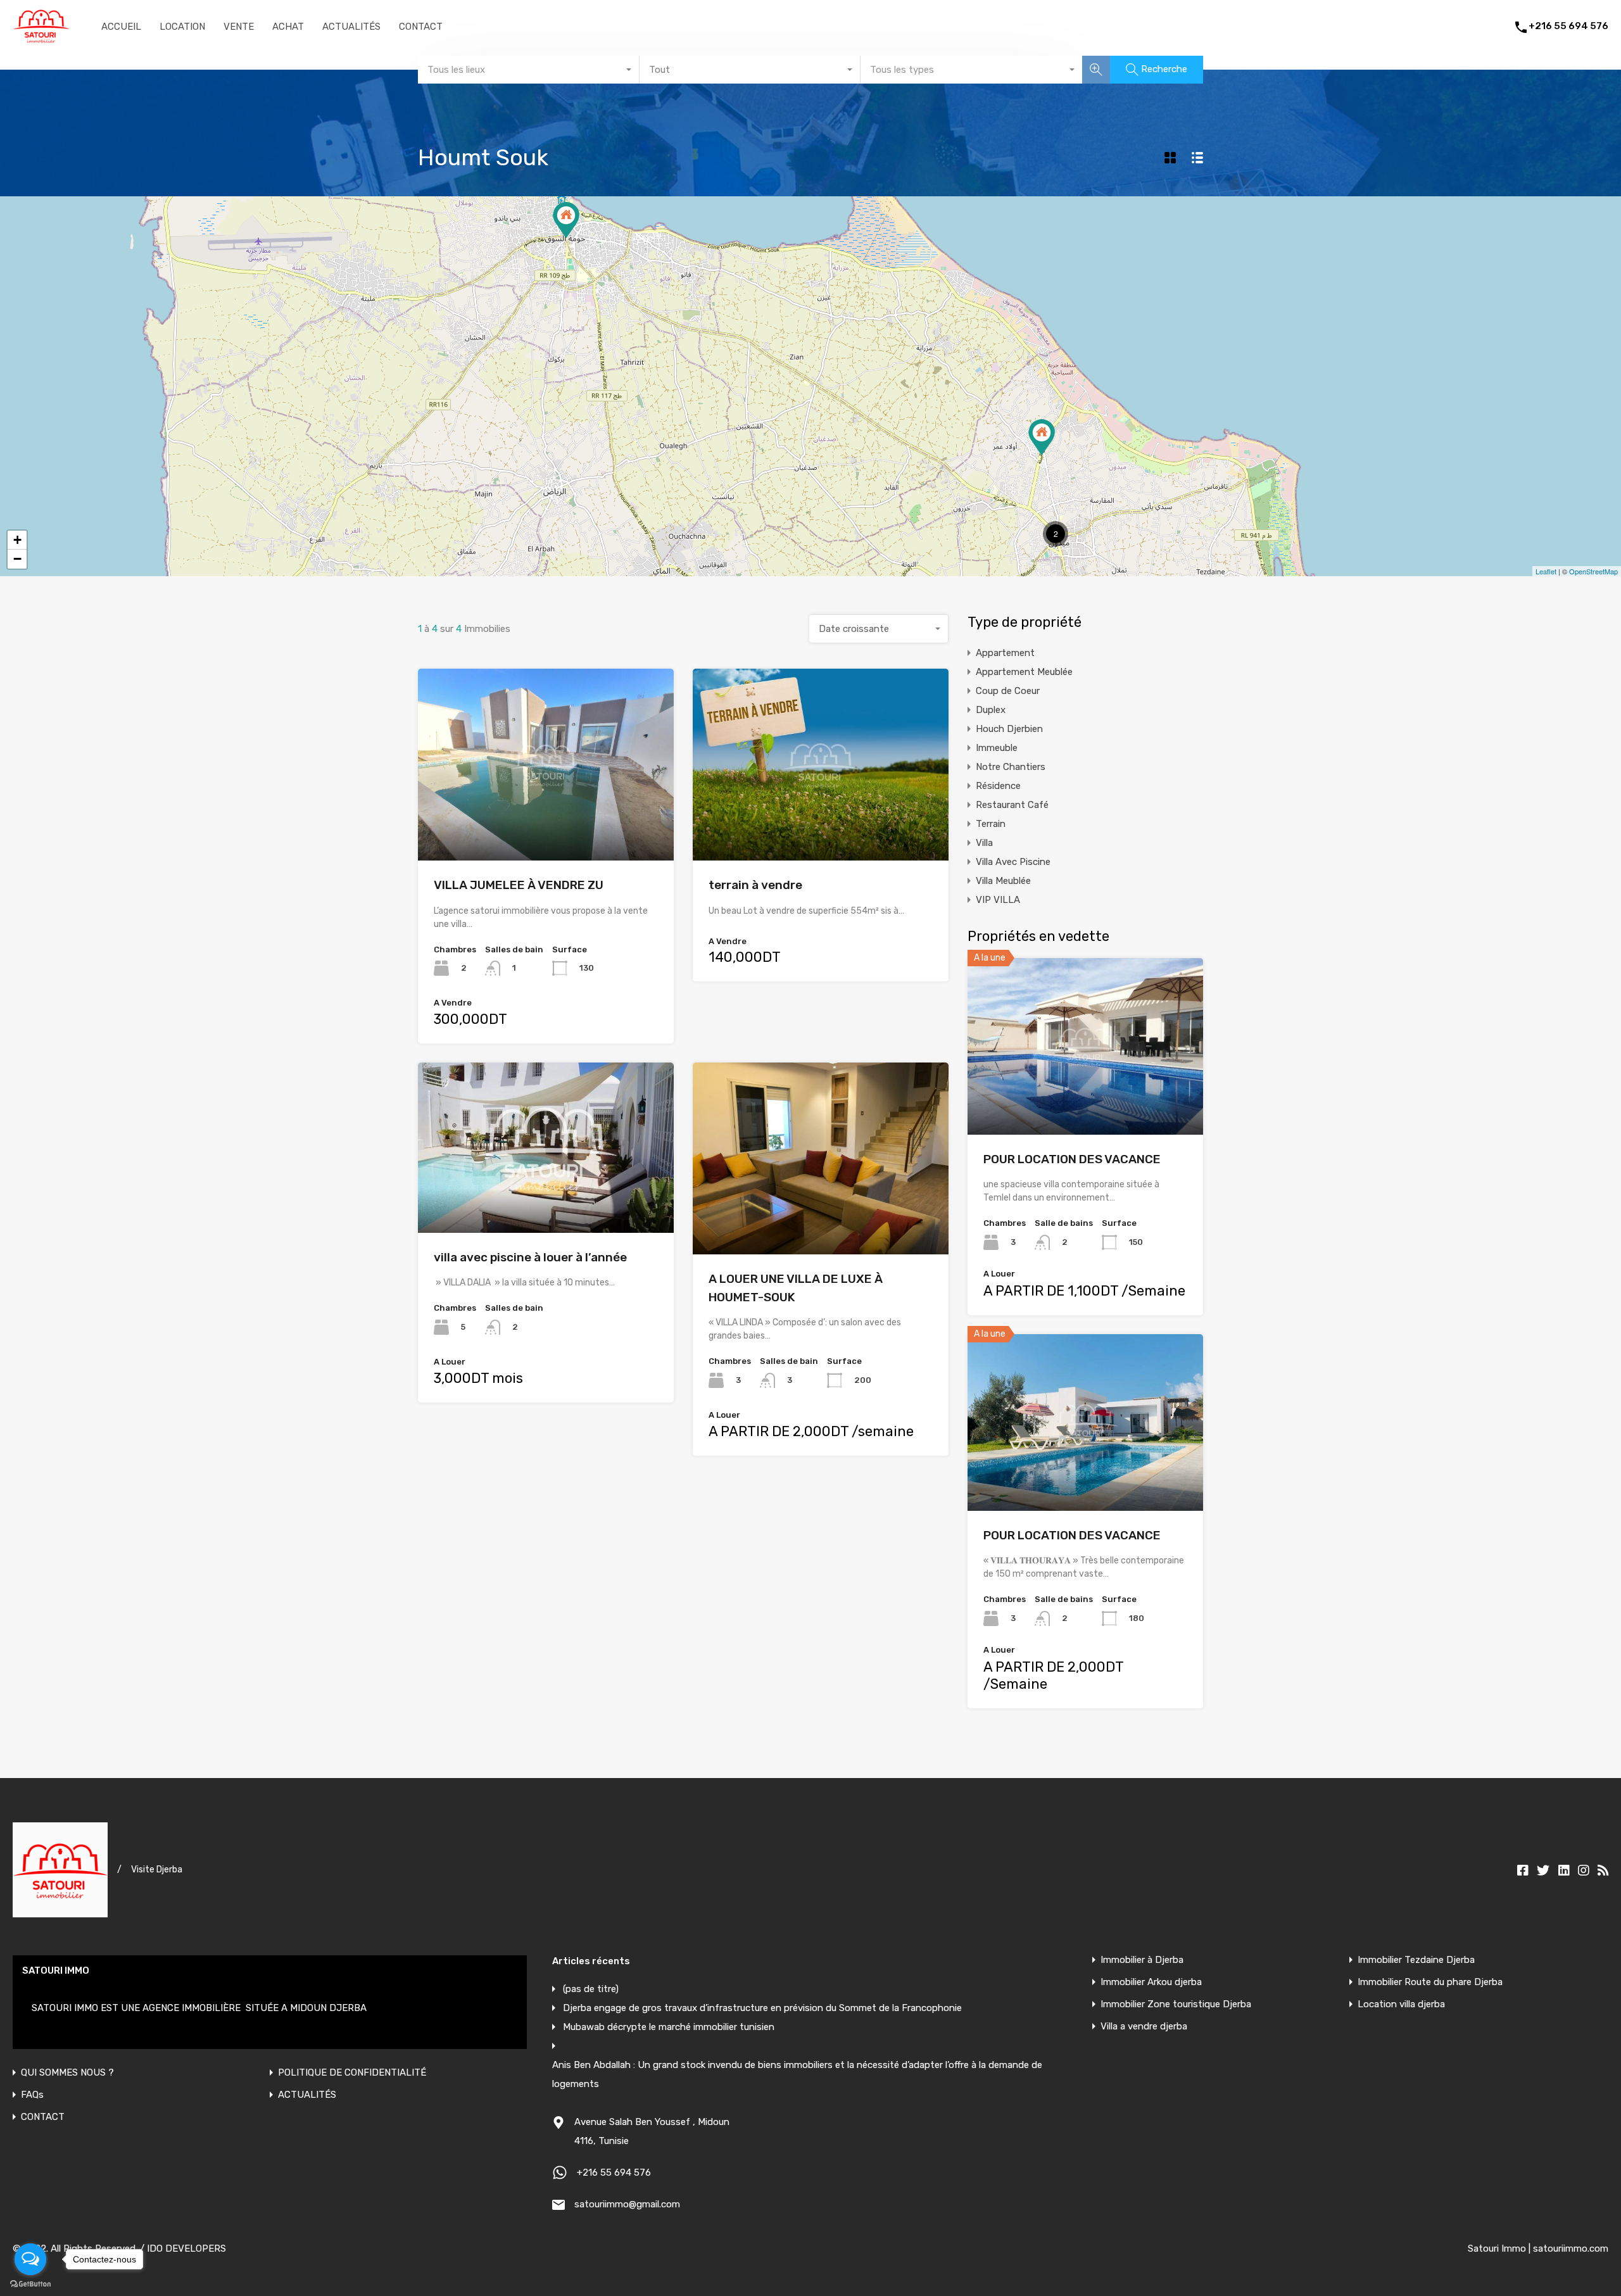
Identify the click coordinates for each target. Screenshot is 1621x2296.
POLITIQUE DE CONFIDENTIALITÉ (352, 2073)
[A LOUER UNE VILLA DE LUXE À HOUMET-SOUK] (566, 220)
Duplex (991, 710)
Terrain (991, 824)
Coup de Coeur (1008, 691)
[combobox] (529, 70)
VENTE (239, 27)
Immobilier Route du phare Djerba (1430, 1982)
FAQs (32, 2095)
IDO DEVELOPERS (186, 2249)
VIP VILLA (998, 900)
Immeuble (997, 748)
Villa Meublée (1003, 881)
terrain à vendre (755, 885)
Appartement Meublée (1024, 672)
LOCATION (182, 27)
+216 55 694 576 (1568, 26)
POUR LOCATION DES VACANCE (1072, 1159)
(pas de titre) (591, 1989)
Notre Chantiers (1011, 767)
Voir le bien (1085, 1099)
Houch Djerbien (1009, 729)
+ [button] (17, 540)
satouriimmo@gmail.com (627, 2204)
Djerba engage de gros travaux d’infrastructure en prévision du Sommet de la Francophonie (762, 2008)
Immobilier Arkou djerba (1151, 1982)
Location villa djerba (1401, 2004)
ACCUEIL (121, 27)
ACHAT (288, 27)
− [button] (17, 559)
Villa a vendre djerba (1144, 2027)
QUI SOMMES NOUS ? (67, 2073)
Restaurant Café (1012, 805)
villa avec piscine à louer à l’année (530, 1257)
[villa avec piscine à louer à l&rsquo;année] (1042, 437)
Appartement (1005, 653)
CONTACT (421, 27)
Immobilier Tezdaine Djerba (1416, 1960)
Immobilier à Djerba (1142, 1960)
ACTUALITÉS (351, 27)
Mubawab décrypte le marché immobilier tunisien (669, 2027)
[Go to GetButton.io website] (30, 2283)
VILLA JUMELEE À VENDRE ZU (519, 885)
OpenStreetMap (1593, 571)
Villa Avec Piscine (1013, 862)
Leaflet (1546, 571)
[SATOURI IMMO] (41, 38)
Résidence (998, 786)
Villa (984, 843)
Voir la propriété (546, 822)
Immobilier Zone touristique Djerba (1176, 2004)
